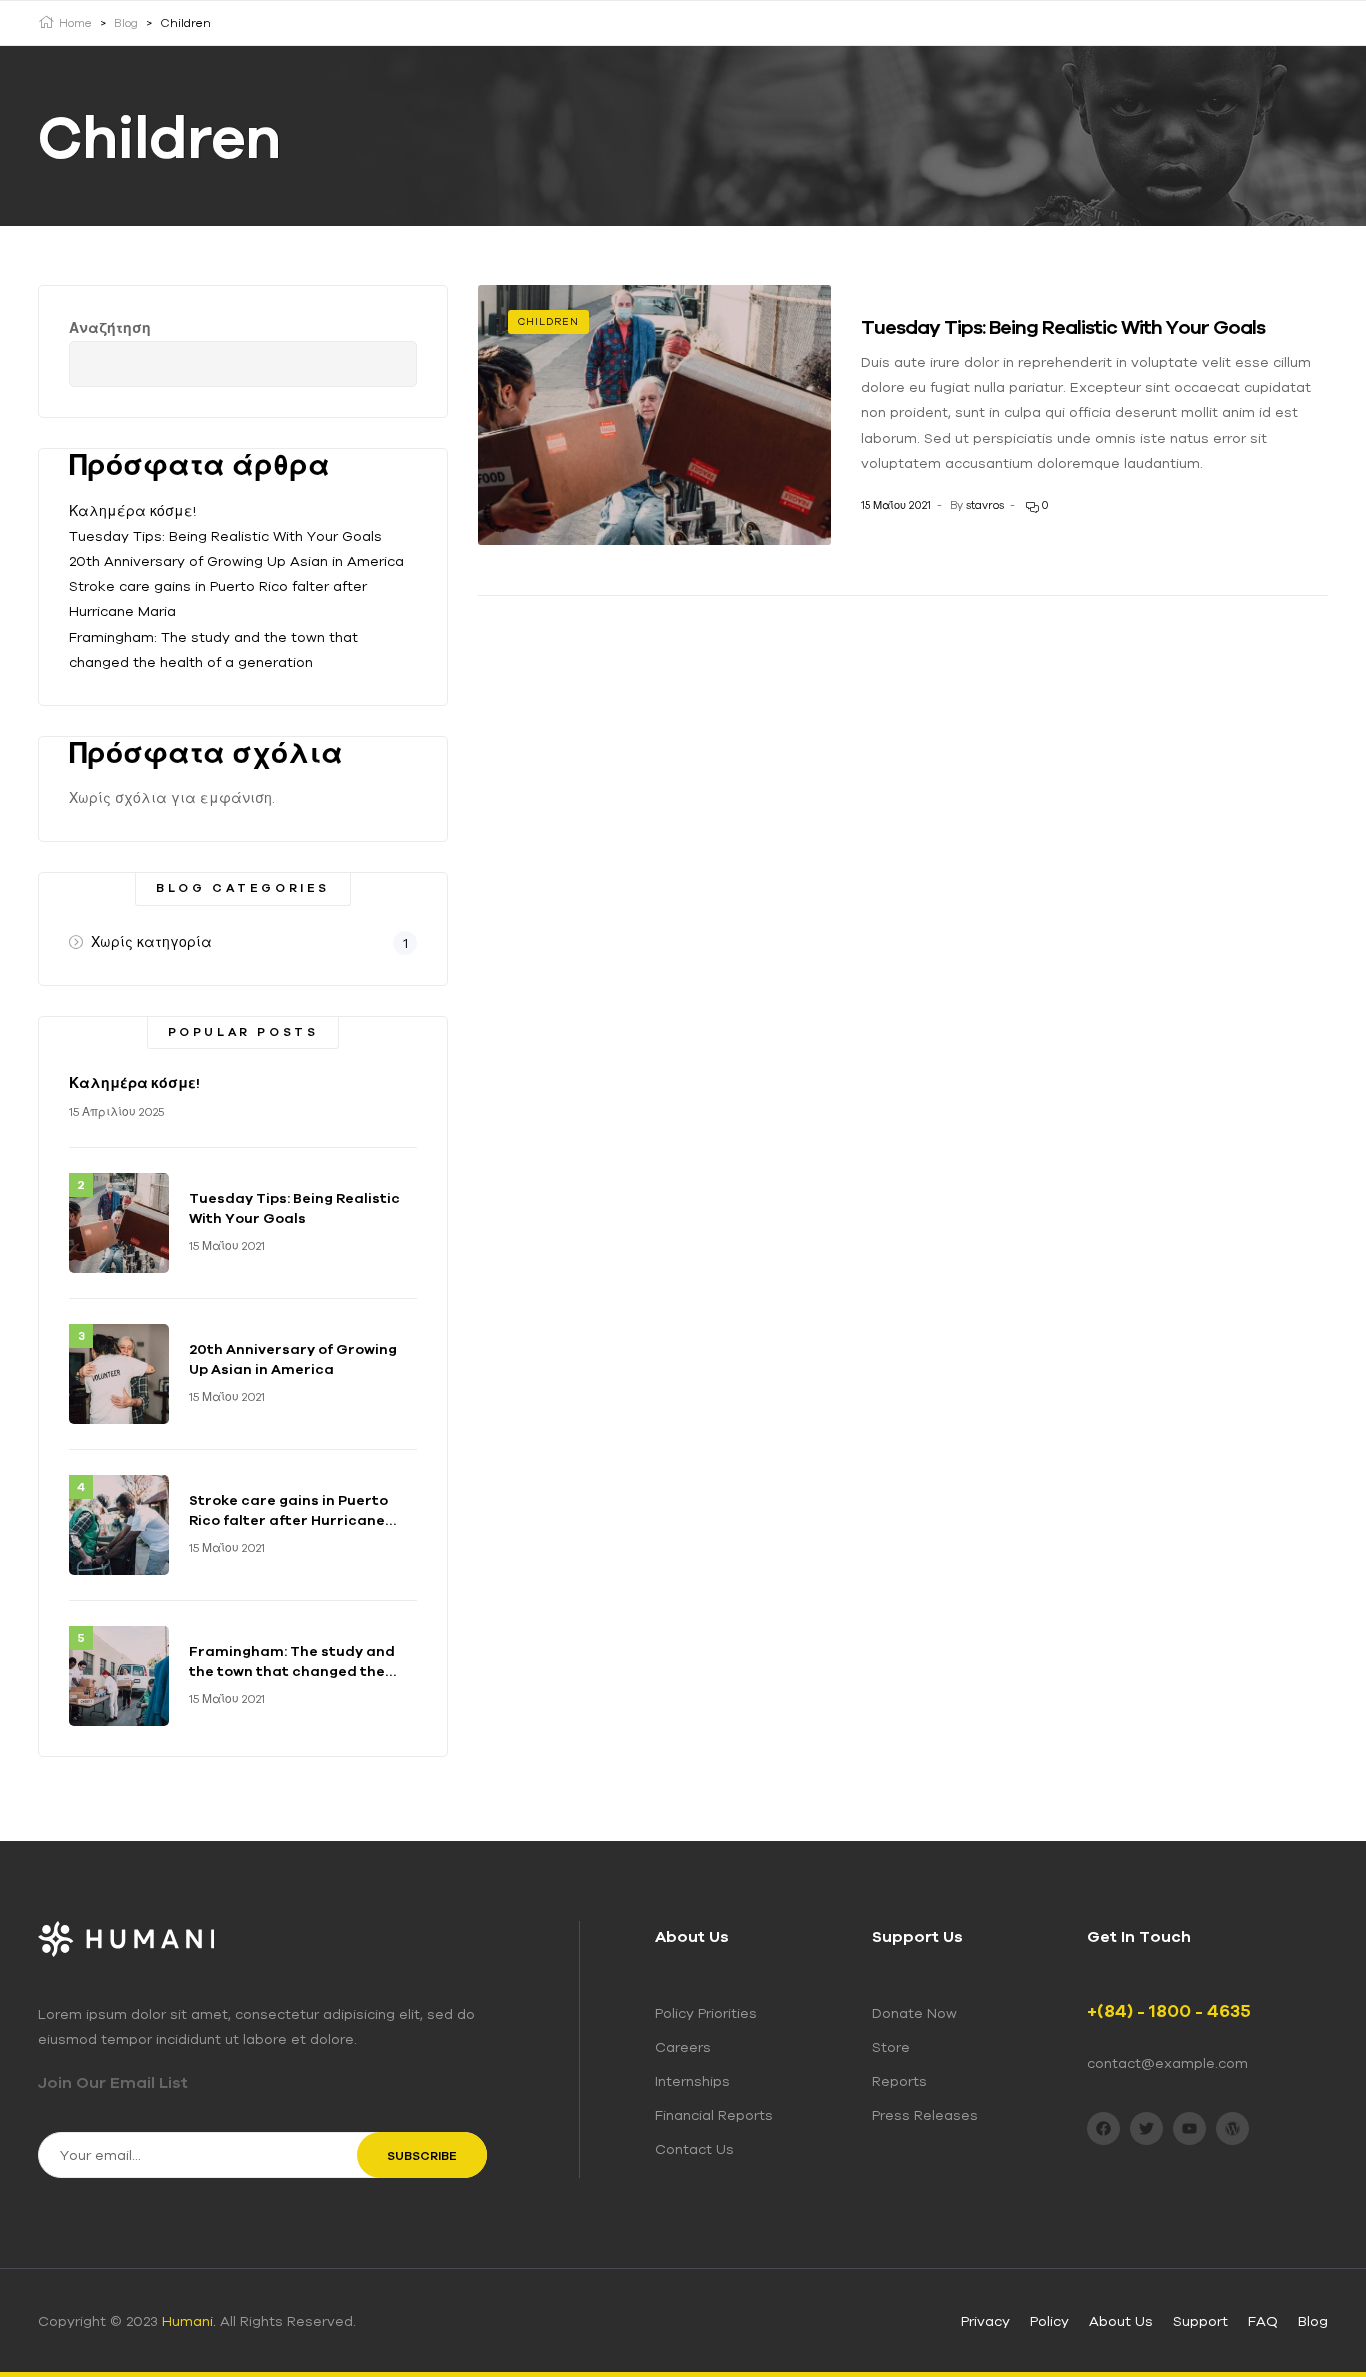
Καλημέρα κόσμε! (132, 511)
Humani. (189, 2321)
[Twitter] (1146, 2128)
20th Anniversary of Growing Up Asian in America (236, 561)
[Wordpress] (1232, 2128)
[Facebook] (1103, 2128)
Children (548, 321)
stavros (985, 505)
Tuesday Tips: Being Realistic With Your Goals (1063, 326)
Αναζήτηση (110, 328)
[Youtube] (1189, 2128)
